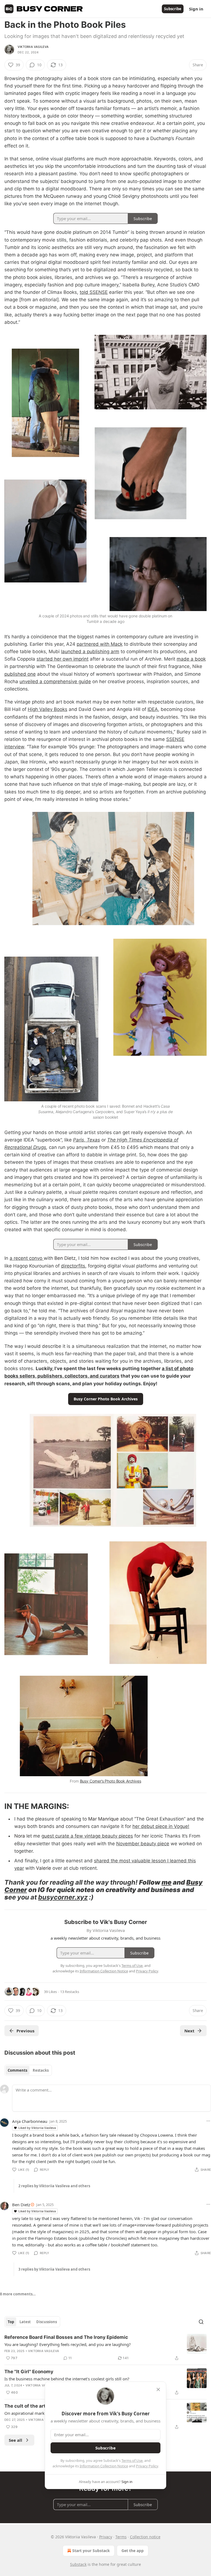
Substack (78, 2564)
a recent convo (27, 1258)
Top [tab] (11, 2322)
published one (20, 674)
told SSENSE (94, 292)
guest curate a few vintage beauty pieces (87, 1836)
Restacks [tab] (41, 2070)
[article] (105, 2348)
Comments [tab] (17, 2070)
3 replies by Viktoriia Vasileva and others (54, 2269)
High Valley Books (48, 709)
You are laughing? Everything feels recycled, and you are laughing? (68, 2344)
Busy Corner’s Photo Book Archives (111, 1781)
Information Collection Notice (104, 2466)
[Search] (201, 2322)
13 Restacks (70, 1992)
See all (16, 2440)
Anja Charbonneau (30, 2121)
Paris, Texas (87, 1140)
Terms (121, 2537)
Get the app (133, 2551)
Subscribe (173, 9)
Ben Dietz (65, 1258)
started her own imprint (63, 659)
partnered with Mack (100, 644)
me (166, 1882)
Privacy (106, 2537)
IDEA (153, 709)
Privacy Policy (147, 2466)
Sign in (196, 9)
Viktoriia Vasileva (33, 47)
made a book (191, 659)
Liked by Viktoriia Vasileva (37, 2128)
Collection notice (145, 2537)
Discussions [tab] (47, 2322)
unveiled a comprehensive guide (55, 681)
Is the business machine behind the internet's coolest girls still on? (67, 2379)
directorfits (73, 1266)
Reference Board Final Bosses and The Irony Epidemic (66, 2337)
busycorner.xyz (63, 1897)
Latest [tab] (25, 2322)
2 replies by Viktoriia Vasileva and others (54, 2186)
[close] (158, 2389)
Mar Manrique (103, 1819)
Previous (25, 2031)
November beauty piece (143, 1844)
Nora (20, 1836)
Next (189, 2031)
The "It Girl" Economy (29, 2372)
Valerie (44, 1868)
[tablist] (28, 2070)
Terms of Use (132, 2460)
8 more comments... (18, 2294)
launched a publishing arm (90, 651)
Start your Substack (91, 2551)
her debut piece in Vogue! (161, 1826)
